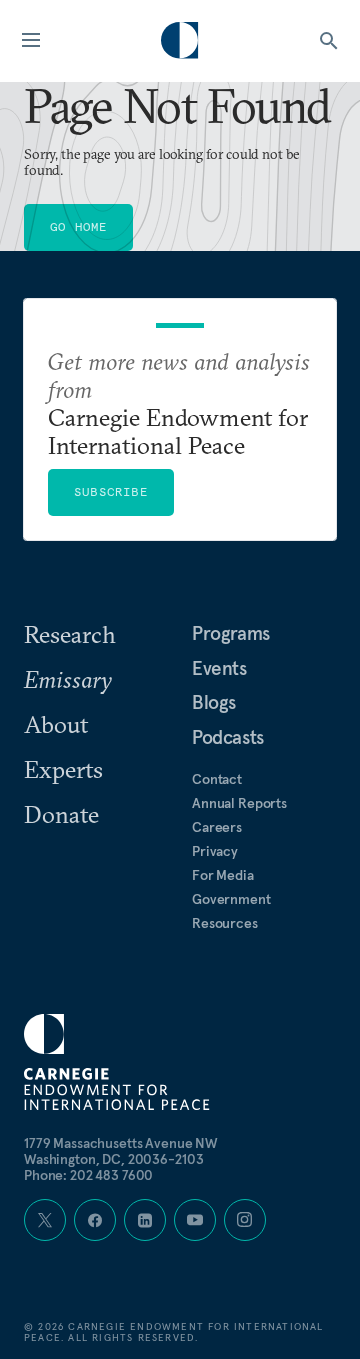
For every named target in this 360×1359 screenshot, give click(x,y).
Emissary (68, 679)
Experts (63, 769)
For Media (223, 875)
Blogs (214, 702)
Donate (61, 814)
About (56, 724)
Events (219, 668)
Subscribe (111, 491)
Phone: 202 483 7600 (88, 1175)
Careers (217, 827)
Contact (217, 779)
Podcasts (228, 737)
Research (70, 634)
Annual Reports (239, 803)
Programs (231, 633)
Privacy (215, 851)
